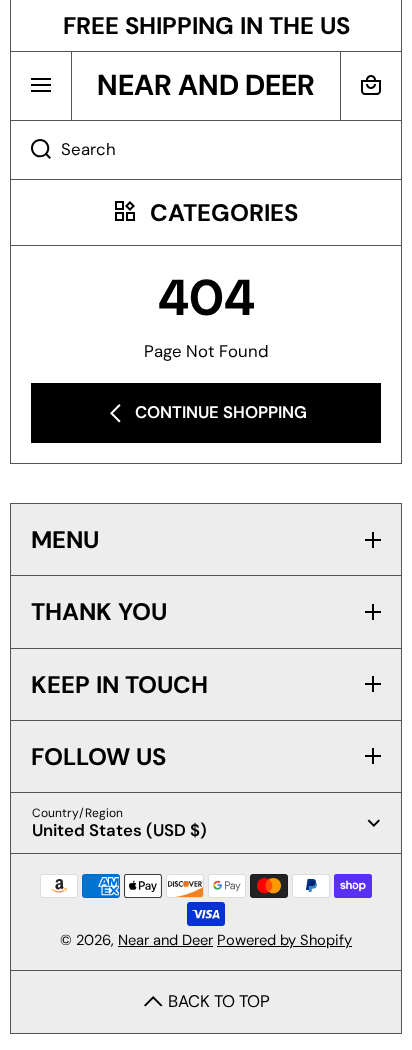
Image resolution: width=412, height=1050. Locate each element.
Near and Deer (165, 940)
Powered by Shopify (284, 940)
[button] (371, 85)
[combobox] (206, 150)
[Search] (30, 150)
